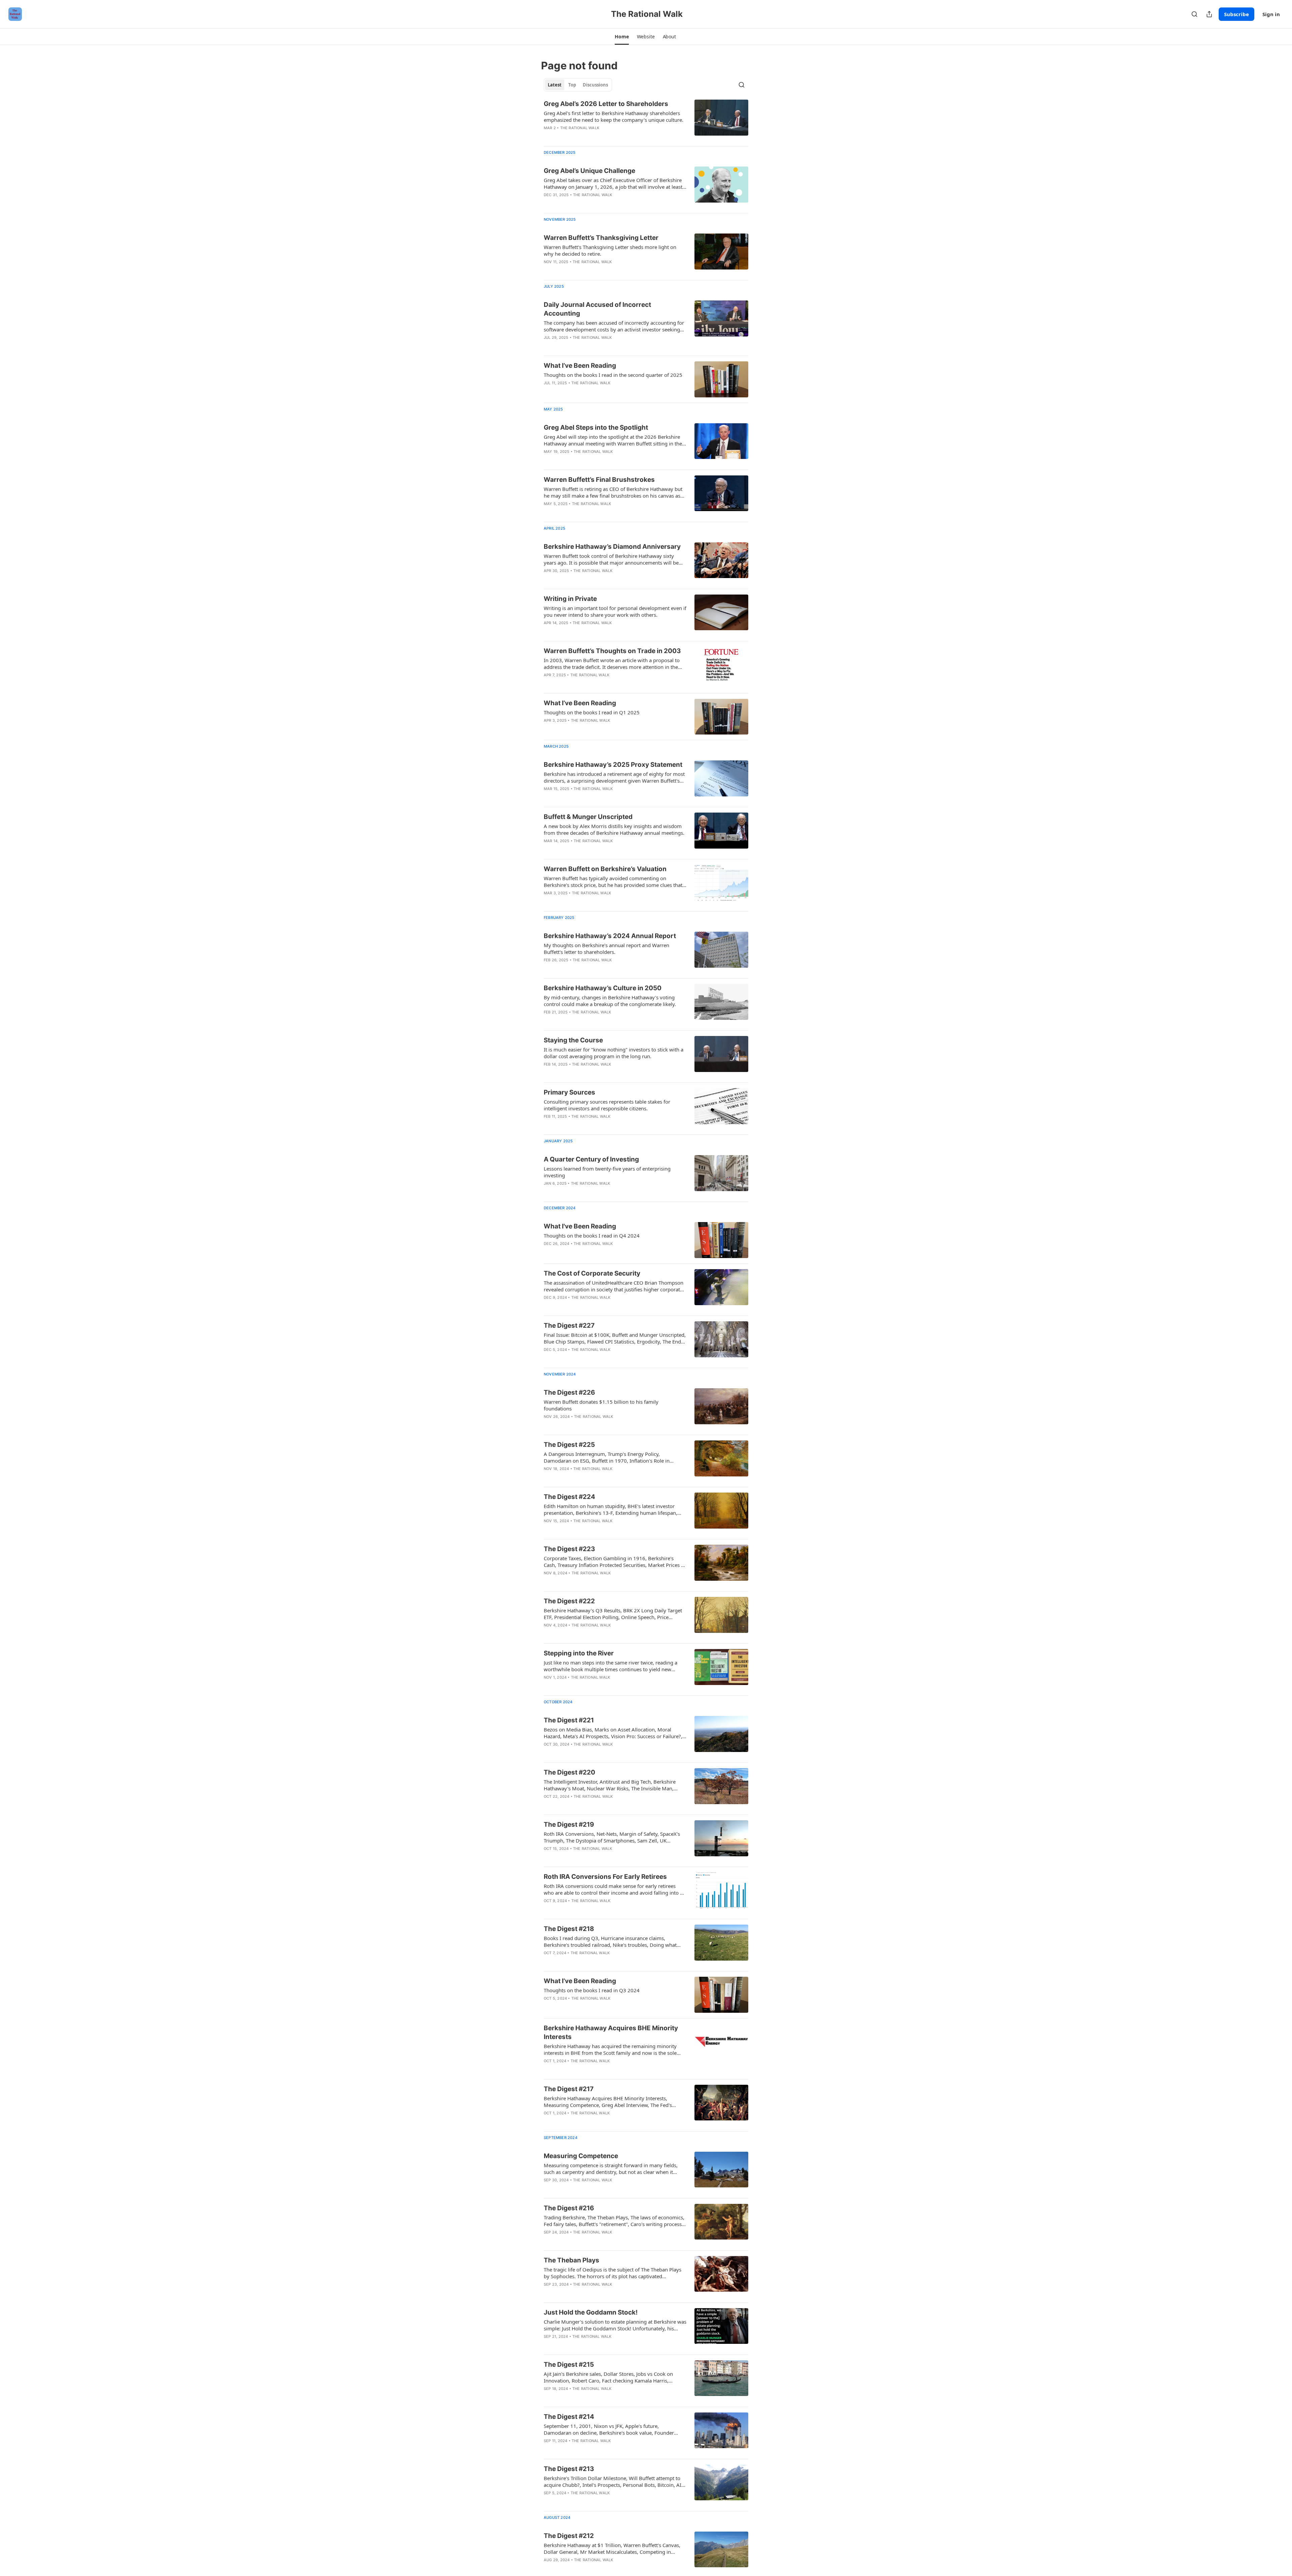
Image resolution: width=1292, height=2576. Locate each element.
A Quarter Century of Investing (591, 1159)
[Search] (1194, 14)
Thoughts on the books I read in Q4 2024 (592, 1236)
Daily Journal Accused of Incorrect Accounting (597, 309)
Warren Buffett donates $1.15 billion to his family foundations (601, 1405)
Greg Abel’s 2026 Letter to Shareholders (606, 104)
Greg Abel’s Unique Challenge (589, 171)
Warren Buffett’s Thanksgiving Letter (601, 238)
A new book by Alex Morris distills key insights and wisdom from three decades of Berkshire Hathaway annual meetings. (614, 829)
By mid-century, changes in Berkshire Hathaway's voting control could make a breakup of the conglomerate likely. (610, 1001)
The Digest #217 (569, 2089)
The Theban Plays (571, 2260)
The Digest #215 (569, 2365)
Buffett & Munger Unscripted (588, 817)
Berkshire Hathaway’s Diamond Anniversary (612, 547)
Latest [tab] (555, 85)
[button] (622, 37)
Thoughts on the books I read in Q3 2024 (592, 1990)
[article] (646, 120)
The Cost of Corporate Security (592, 1273)
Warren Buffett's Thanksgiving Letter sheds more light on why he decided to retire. (610, 250)
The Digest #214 (569, 2417)
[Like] (548, 1909)
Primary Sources (569, 1092)
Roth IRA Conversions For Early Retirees (605, 1877)
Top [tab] (572, 85)
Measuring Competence (581, 2156)
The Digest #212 (569, 2536)
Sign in (1271, 14)
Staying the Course (573, 1040)
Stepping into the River (579, 1653)
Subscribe (1236, 14)
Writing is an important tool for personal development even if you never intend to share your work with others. (615, 611)
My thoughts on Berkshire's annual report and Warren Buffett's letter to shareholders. (606, 949)
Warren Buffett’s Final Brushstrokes (599, 480)
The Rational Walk (580, 128)
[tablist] (578, 85)
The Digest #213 (569, 2469)
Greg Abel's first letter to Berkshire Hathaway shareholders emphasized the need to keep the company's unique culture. (614, 116)
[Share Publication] (1209, 14)
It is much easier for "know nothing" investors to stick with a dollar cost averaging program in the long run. (614, 1053)
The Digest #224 (569, 1497)
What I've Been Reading (580, 1226)
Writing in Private (570, 599)
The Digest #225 (569, 1445)
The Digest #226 (569, 1392)
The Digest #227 (569, 1326)
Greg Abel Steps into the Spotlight (596, 427)
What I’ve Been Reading (580, 366)
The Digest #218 (569, 1929)
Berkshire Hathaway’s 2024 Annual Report (610, 936)
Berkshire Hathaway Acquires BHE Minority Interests (611, 2032)
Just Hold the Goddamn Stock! (591, 2312)
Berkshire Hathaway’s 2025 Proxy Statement (613, 765)
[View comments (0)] (596, 1252)
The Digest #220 (569, 1772)
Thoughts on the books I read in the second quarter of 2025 (613, 375)
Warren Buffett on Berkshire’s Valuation (605, 869)
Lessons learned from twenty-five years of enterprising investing (607, 1172)
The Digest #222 (569, 1601)
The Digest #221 (569, 1720)
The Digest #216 (569, 2208)
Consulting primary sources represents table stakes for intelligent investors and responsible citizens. (607, 1105)
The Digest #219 (569, 1824)
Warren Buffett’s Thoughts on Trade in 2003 (612, 651)
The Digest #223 (569, 1549)
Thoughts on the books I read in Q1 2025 (592, 712)
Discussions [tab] (595, 85)
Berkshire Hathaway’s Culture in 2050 (603, 988)
